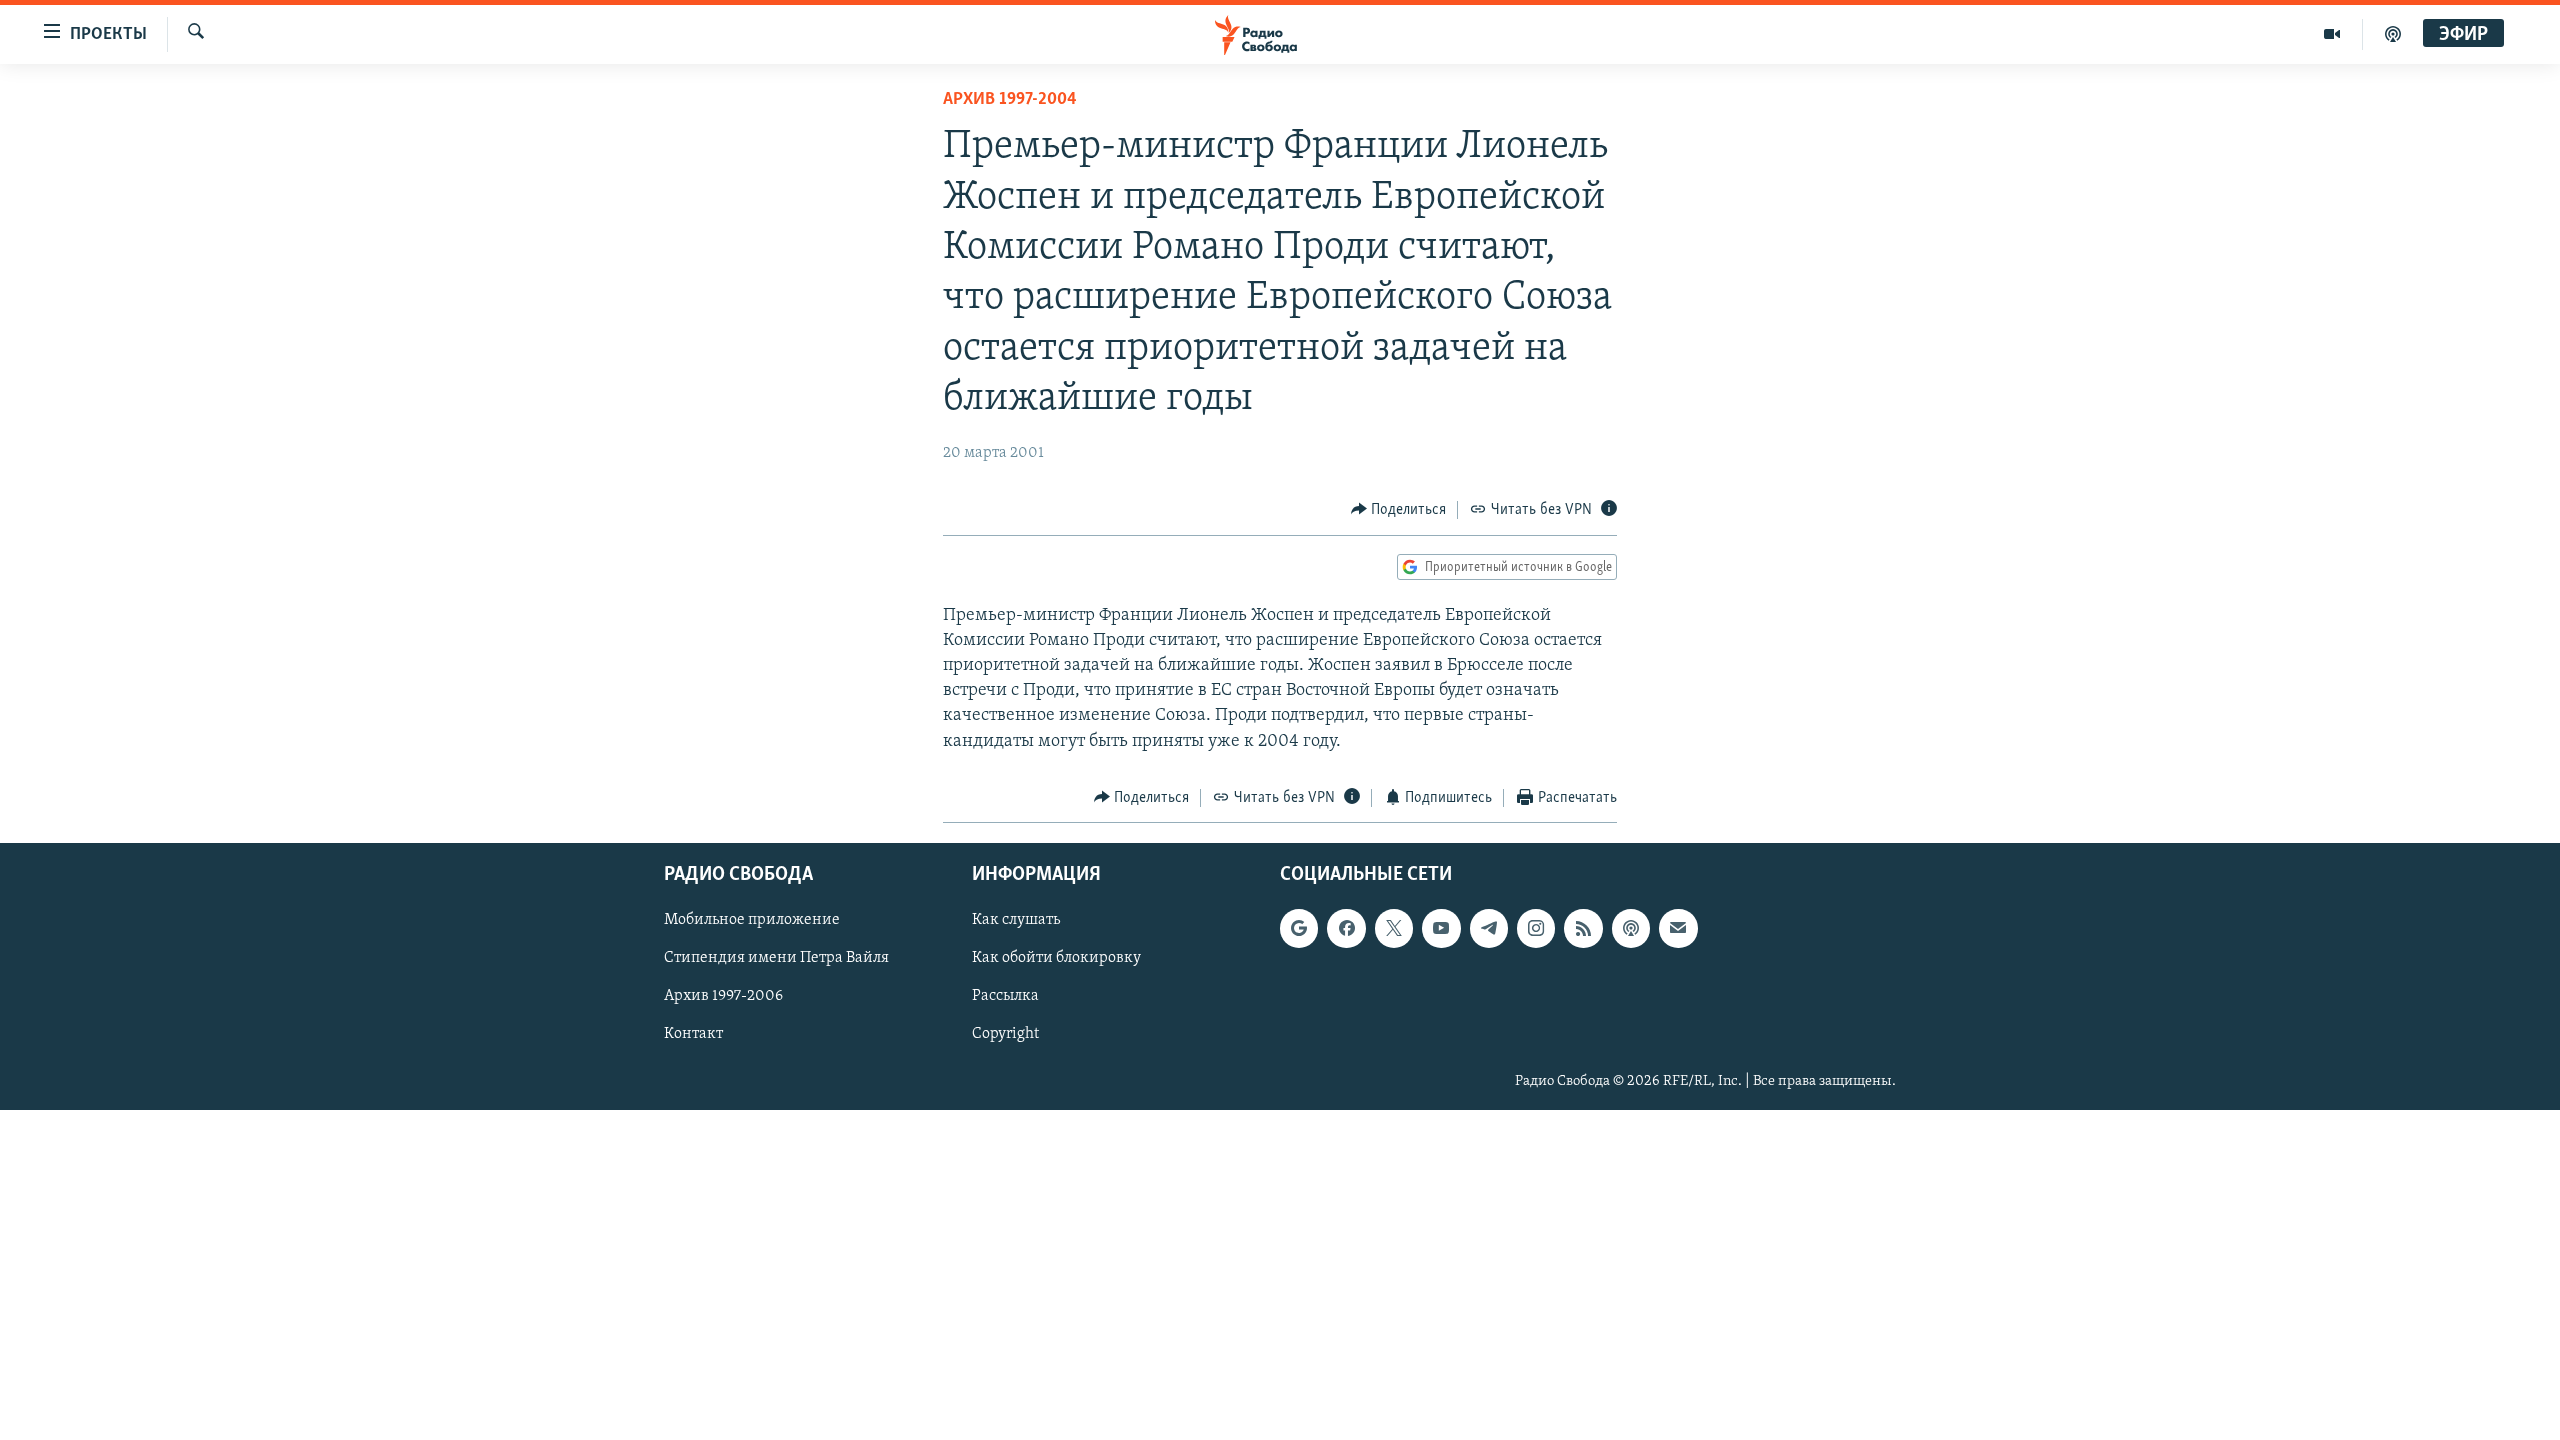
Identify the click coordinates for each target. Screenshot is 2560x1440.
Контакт (693, 1035)
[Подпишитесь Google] (1299, 929)
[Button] (1399, 510)
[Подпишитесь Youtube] (1441, 929)
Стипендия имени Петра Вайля (776, 959)
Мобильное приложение (752, 921)
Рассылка (1005, 997)
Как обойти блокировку (1056, 959)
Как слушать (1016, 921)
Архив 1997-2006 (723, 997)
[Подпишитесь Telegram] (1489, 929)
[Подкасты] (1631, 929)
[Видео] (2332, 34)
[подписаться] (1678, 929)
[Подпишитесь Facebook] (1346, 929)
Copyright (1005, 1035)
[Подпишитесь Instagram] (1536, 929)
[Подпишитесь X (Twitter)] (1394, 929)
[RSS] (1583, 929)
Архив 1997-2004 (1010, 100)
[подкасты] (2393, 34)
